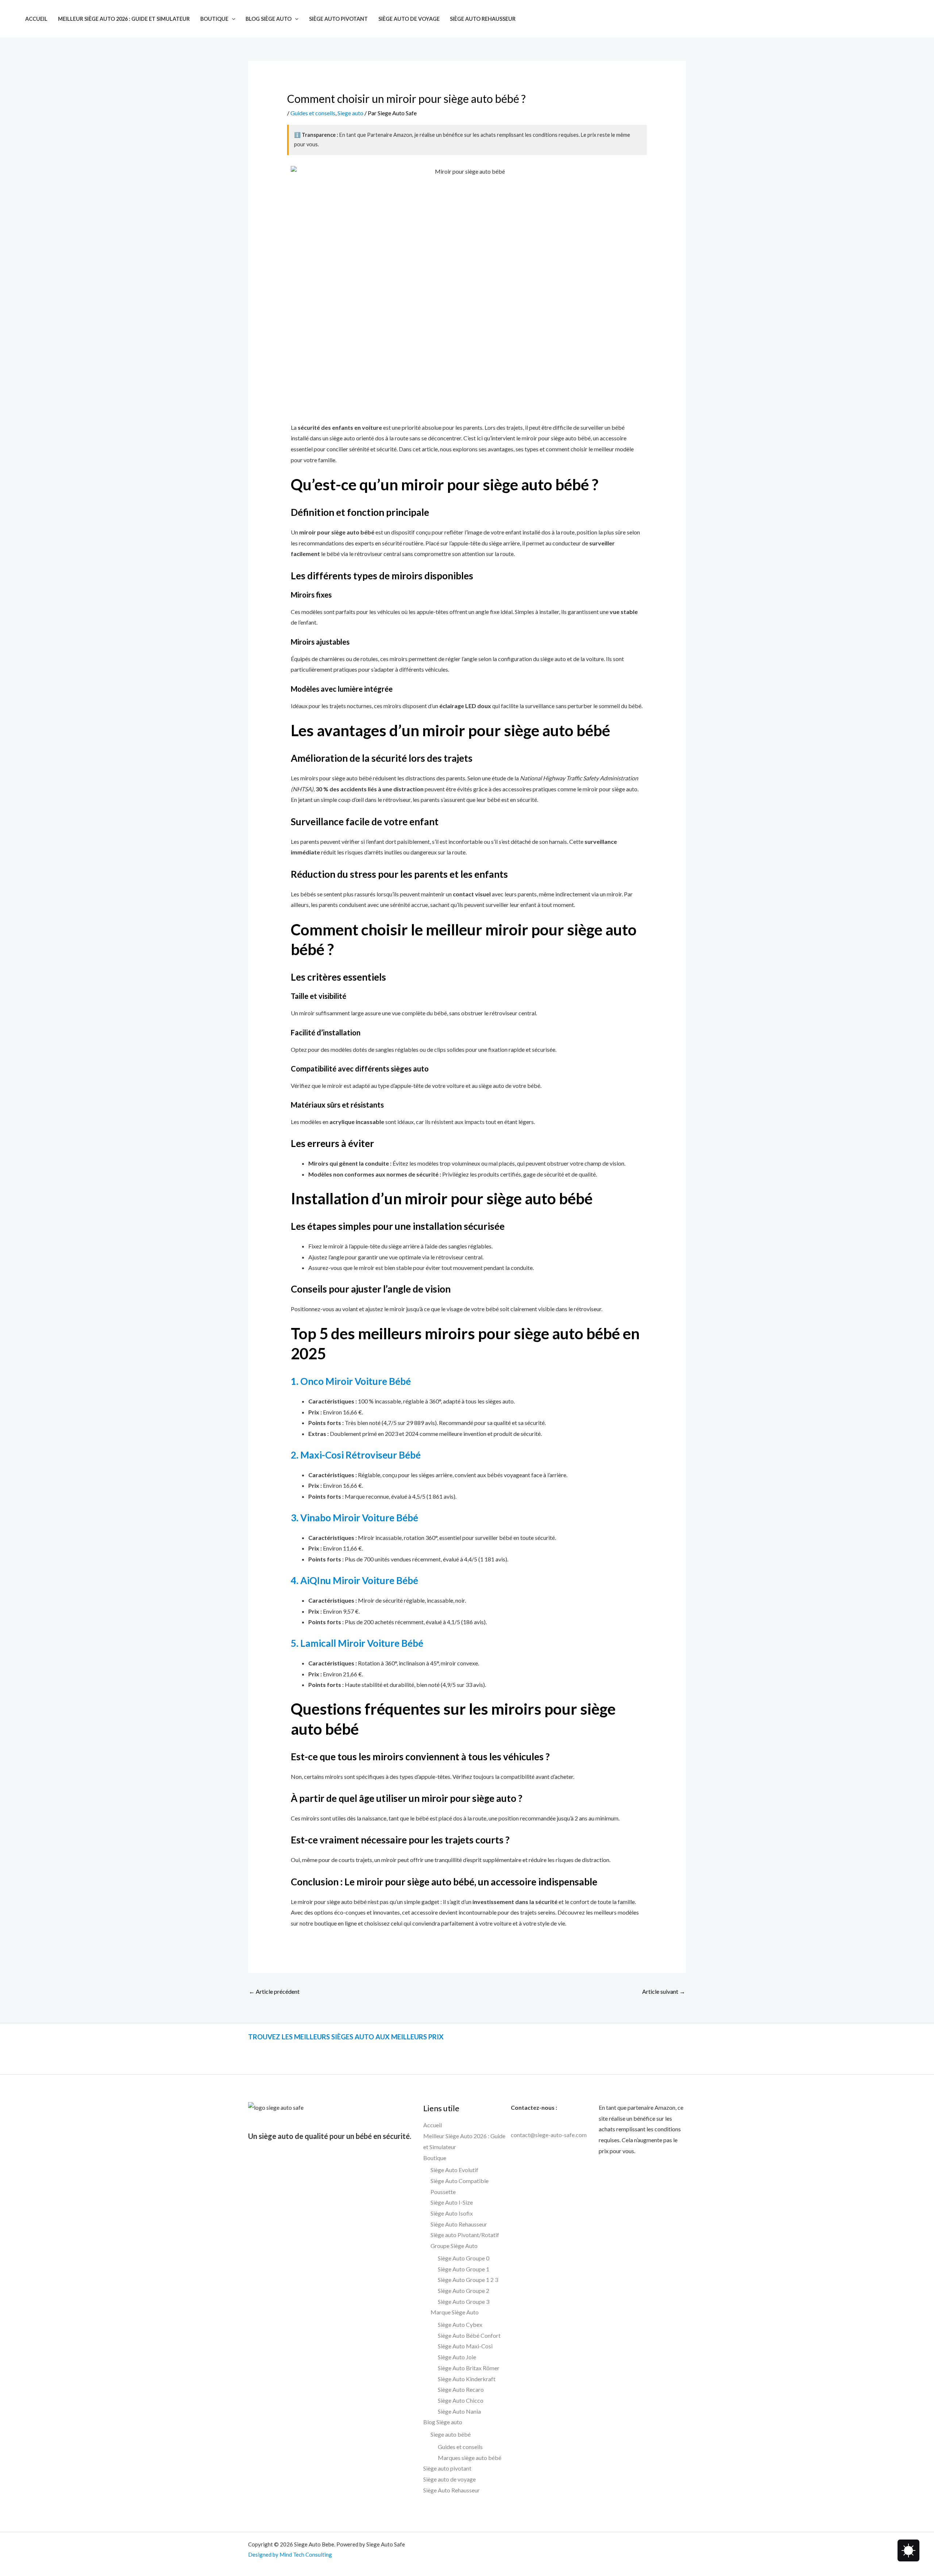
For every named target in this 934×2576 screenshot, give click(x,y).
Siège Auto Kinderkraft (467, 2379)
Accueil (36, 19)
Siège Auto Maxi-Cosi (465, 2346)
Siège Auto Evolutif (454, 2170)
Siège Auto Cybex (460, 2324)
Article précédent (274, 1991)
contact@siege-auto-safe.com (549, 2135)
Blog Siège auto (269, 19)
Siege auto (350, 113)
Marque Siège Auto (455, 2312)
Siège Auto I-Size (452, 2202)
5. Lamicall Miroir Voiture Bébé (357, 1643)
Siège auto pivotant (338, 19)
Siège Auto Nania (459, 2411)
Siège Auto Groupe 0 (464, 2258)
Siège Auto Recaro (461, 2389)
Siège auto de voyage (409, 19)
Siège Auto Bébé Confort (469, 2335)
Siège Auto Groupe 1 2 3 (468, 2280)
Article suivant (664, 1991)
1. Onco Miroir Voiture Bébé (351, 1381)
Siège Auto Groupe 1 (464, 2269)
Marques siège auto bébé (470, 2458)
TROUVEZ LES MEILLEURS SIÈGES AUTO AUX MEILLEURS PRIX (346, 2037)
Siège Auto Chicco (461, 2400)
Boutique (214, 19)
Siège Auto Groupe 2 (464, 2291)
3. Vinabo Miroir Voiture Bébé (354, 1518)
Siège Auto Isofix (452, 2213)
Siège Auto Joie (457, 2357)
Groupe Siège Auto (454, 2246)
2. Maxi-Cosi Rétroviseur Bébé (356, 1455)
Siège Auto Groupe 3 (464, 2301)
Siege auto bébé (451, 2434)
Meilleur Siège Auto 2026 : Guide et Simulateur (124, 19)
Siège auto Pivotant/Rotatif (465, 2235)
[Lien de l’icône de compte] (918, 19)
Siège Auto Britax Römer (469, 2368)
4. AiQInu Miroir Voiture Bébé (354, 1580)
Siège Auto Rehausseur (483, 19)
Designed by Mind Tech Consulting (290, 2554)
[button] (232, 19)
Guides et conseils (313, 113)
